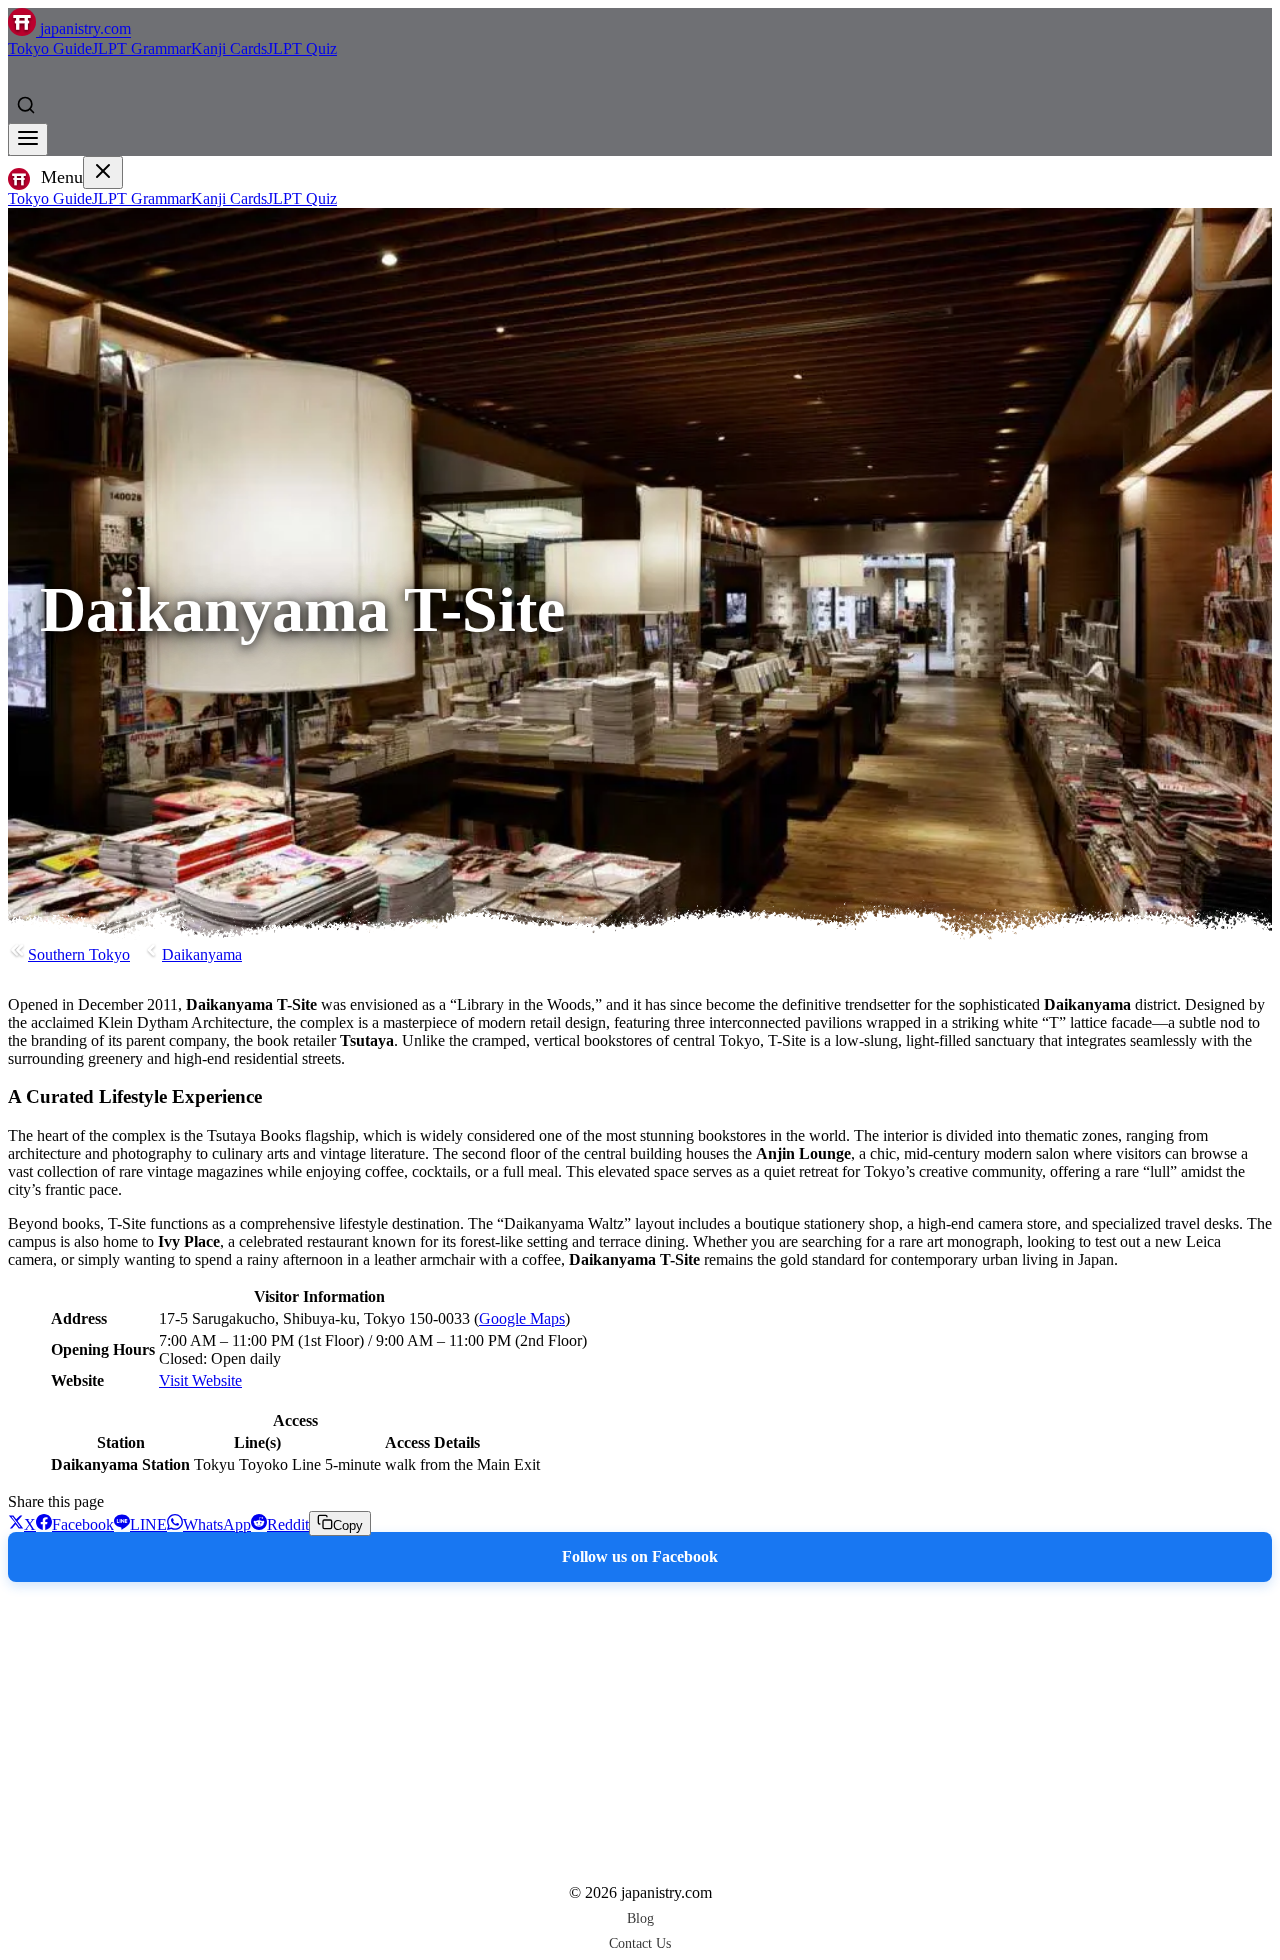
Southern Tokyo (79, 954)
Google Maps (522, 1318)
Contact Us (640, 1943)
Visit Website (200, 1380)
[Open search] (26, 105)
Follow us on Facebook (640, 1556)
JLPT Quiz (302, 48)
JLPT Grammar (141, 48)
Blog (640, 1918)
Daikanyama (202, 954)
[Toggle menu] (28, 139)
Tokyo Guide (50, 48)
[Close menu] (103, 172)
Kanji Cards (229, 48)
